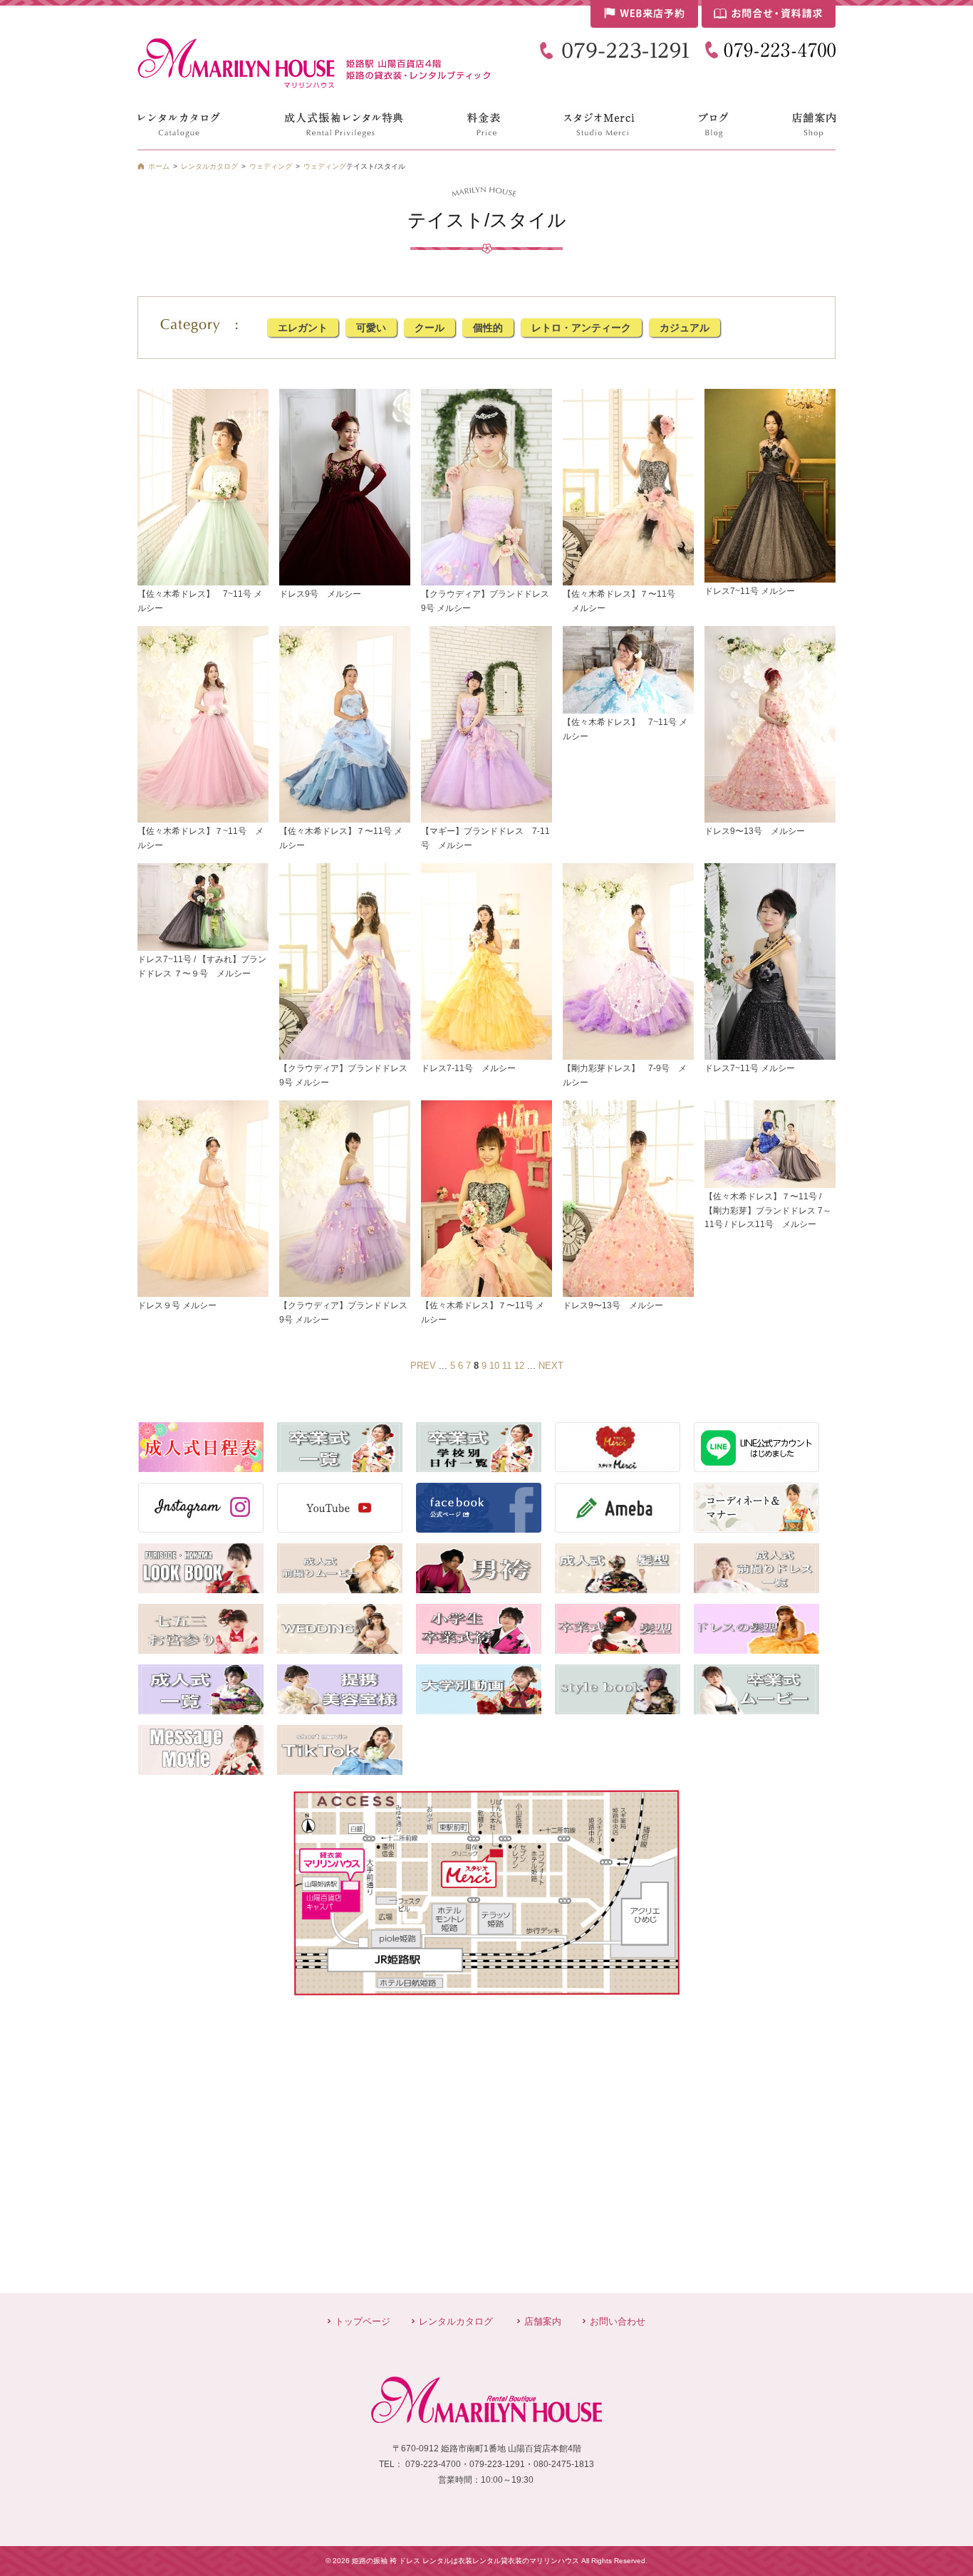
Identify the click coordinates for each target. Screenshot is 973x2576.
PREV (423, 1366)
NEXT (551, 1366)
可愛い (371, 328)
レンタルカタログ (456, 2321)
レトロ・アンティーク (581, 328)
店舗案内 (543, 2321)
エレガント (303, 328)
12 (519, 1366)
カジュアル (685, 328)
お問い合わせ (618, 2321)
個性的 (488, 328)
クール (430, 328)
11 (507, 1366)
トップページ (363, 2321)
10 (494, 1366)
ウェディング (325, 166)
